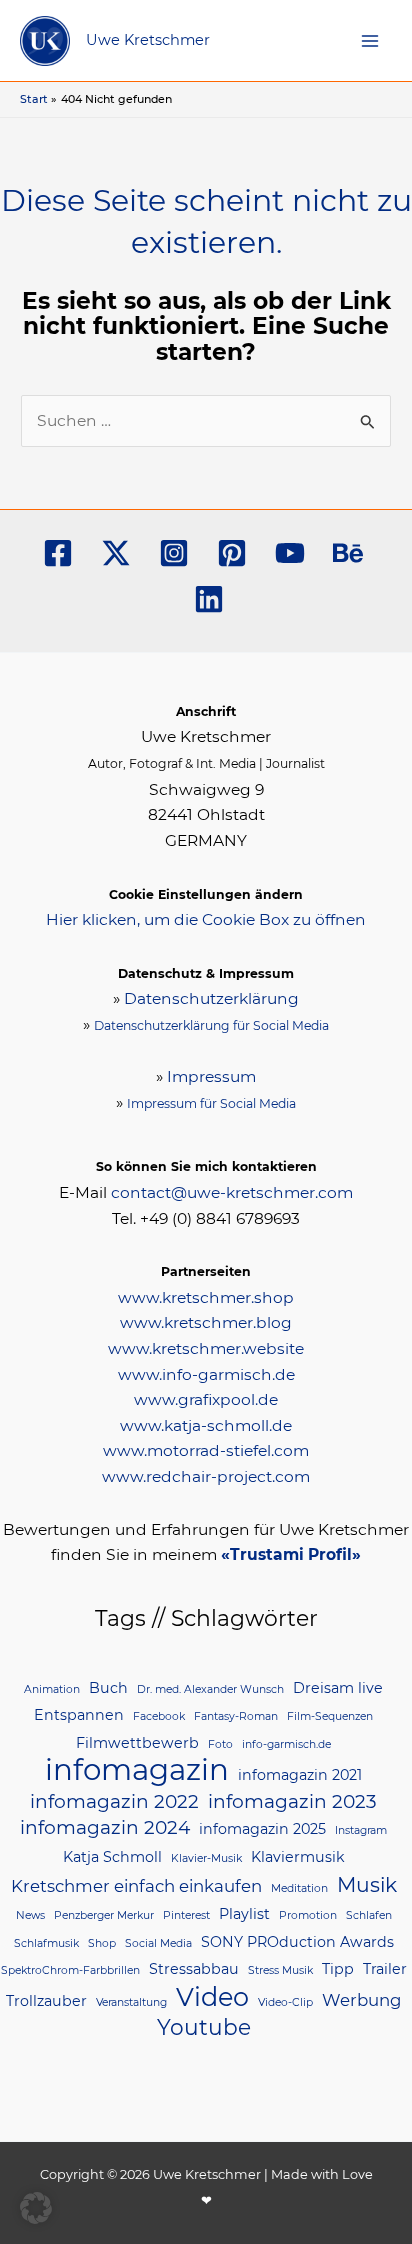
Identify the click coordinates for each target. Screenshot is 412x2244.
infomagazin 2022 (114, 1801)
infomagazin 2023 (292, 1801)
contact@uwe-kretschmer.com (232, 1192)
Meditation (299, 1888)
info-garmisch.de (286, 1744)
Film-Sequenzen (330, 1716)
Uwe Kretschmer (148, 40)
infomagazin (137, 1770)
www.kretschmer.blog (206, 1322)
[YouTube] (290, 553)
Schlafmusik (46, 1943)
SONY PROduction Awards (297, 1942)
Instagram (361, 1830)
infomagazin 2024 (105, 1827)
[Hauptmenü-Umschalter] (370, 40)
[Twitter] (116, 553)
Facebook (159, 1716)
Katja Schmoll (112, 1857)
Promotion (308, 1915)
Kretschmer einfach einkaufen (136, 1886)
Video (212, 1997)
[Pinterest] (232, 553)
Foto (220, 1744)
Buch (108, 1688)
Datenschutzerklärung (211, 998)
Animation (52, 1689)
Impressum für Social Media (211, 1103)
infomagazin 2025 (262, 1829)
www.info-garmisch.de (206, 1374)
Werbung (361, 2000)
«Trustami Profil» (291, 1554)
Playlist (244, 1914)
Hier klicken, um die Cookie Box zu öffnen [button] (206, 919)
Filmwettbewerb (137, 1743)
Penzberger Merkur (104, 1915)
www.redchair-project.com (206, 1476)
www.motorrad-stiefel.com (206, 1450)
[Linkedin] (209, 599)
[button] (36, 2208)
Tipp (338, 1969)
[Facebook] (58, 553)
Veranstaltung (131, 2002)
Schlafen (369, 1915)
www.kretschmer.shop (206, 1297)
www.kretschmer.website (206, 1348)
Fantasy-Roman (236, 1716)
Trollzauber (46, 2001)
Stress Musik (280, 1970)
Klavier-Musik (206, 1858)
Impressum (211, 1076)
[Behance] (348, 553)
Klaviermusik (298, 1857)
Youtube (204, 2027)
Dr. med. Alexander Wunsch (210, 1689)
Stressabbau (194, 1969)
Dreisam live (338, 1688)
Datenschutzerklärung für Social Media (211, 1025)
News (30, 1915)
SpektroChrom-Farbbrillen (70, 1970)
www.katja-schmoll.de (206, 1425)
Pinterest (186, 1915)
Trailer (385, 1969)
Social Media (158, 1943)
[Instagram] (174, 553)
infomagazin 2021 (300, 1775)
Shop (102, 1943)
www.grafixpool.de (206, 1399)
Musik (367, 1884)
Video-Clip (285, 2002)
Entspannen (79, 1715)
